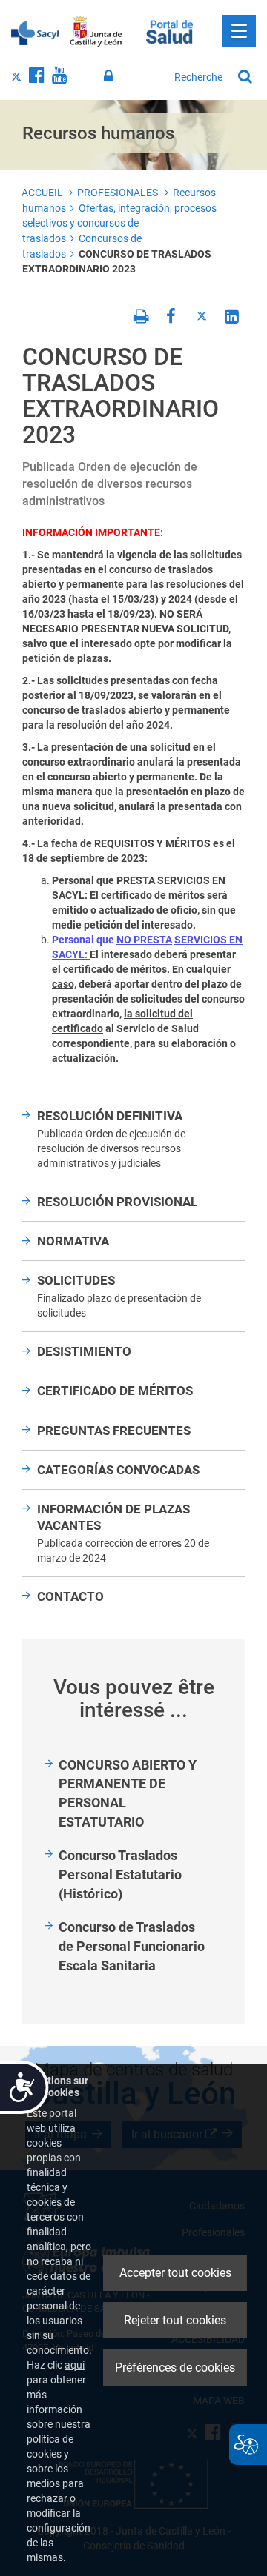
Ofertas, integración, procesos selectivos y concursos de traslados (119, 223)
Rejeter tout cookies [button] (175, 2320)
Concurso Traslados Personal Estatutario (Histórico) (120, 1874)
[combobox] (199, 77)
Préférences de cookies (175, 2368)
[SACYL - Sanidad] (35, 32)
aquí (75, 2365)
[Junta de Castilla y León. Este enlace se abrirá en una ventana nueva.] (96, 32)
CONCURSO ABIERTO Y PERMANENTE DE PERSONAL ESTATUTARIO (128, 1793)
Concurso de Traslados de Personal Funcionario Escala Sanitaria (132, 1946)
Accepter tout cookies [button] (175, 2273)
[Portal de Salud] (169, 30)
